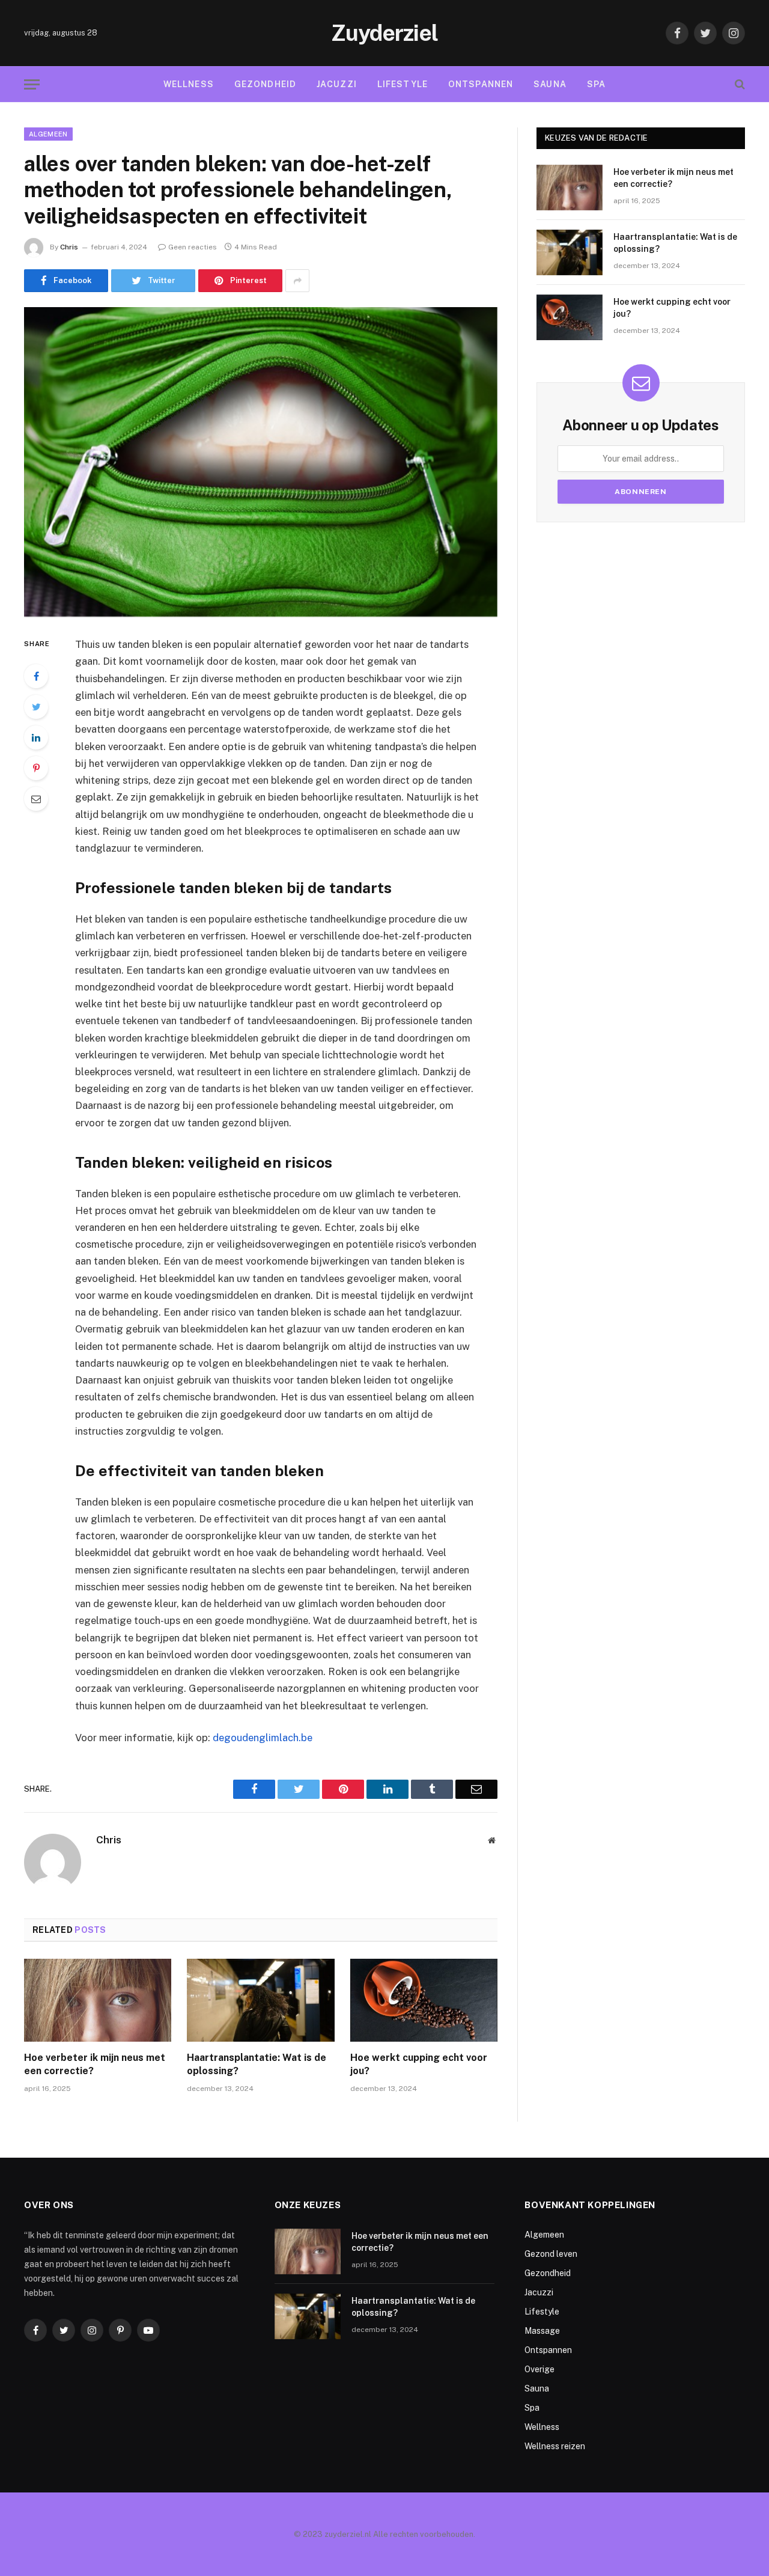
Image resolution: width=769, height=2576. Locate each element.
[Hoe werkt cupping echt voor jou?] (424, 2000)
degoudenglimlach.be (263, 1738)
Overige (540, 2369)
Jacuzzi (337, 84)
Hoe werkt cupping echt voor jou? (419, 2064)
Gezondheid (265, 84)
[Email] (36, 799)
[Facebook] (36, 676)
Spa (596, 84)
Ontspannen (481, 84)
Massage (542, 2331)
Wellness (189, 84)
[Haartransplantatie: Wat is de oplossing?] (260, 2000)
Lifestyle (403, 84)
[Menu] (32, 84)
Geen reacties (193, 247)
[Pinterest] (36, 768)
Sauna (550, 84)
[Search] (739, 84)
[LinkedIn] (36, 737)
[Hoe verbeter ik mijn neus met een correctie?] (98, 2000)
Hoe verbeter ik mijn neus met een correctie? (95, 2064)
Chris (69, 247)
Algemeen (48, 134)
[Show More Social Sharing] (297, 281)
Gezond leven (551, 2254)
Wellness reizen (555, 2446)
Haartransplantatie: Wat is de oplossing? (257, 2064)
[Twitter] (36, 707)
